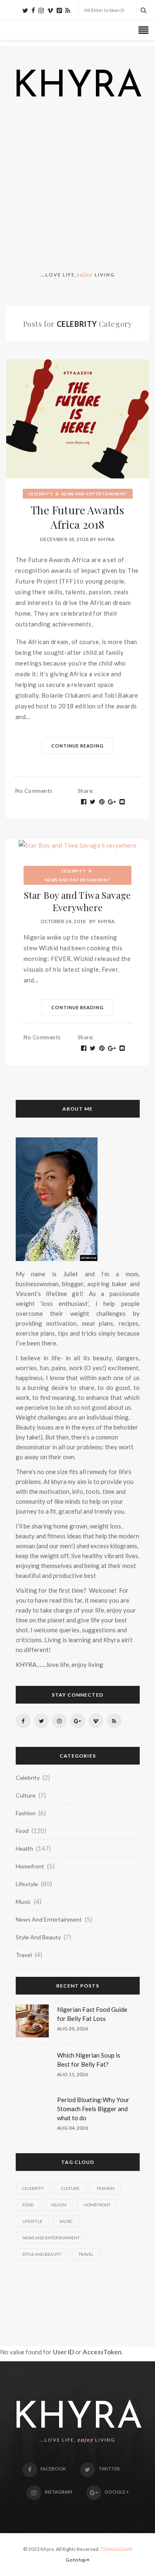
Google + (117, 2492)
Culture (26, 1795)
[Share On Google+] (112, 802)
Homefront (30, 1866)
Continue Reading (77, 746)
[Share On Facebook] (84, 802)
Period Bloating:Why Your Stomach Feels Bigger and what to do (93, 2109)
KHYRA (78, 87)
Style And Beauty (38, 1937)
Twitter (109, 2469)
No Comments (34, 791)
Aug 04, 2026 (73, 2128)
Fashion (26, 1813)
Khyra (106, 539)
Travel (24, 1955)
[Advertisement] (77, 188)
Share (86, 791)
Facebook (53, 2469)
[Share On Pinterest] (102, 802)
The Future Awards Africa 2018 (77, 517)
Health (24, 1848)
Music (23, 1902)
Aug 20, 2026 (73, 2029)
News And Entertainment (94, 494)
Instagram (58, 2492)
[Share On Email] (122, 802)
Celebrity (41, 494)
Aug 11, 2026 (73, 2074)
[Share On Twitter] (93, 802)
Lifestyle (27, 1884)
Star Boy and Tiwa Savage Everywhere (77, 901)
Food (22, 1831)
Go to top (76, 2560)
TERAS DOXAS (116, 2549)
